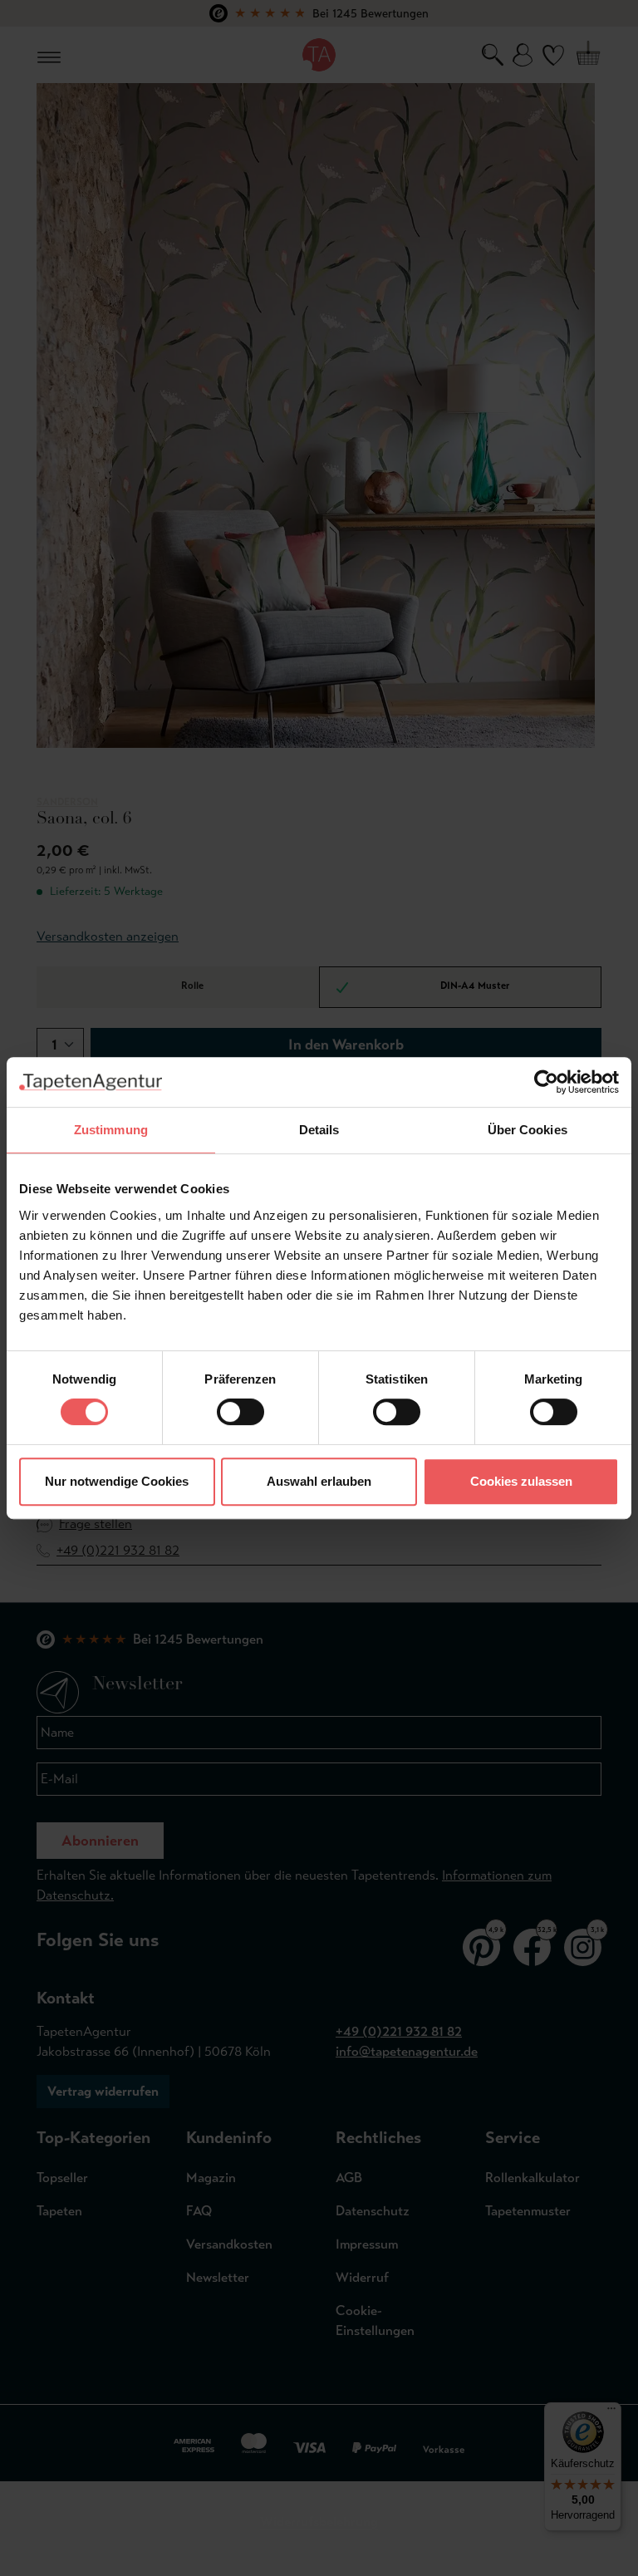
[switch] (240, 1412)
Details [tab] (319, 1130)
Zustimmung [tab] (111, 1130)
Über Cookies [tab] (528, 1130)
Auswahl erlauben (319, 1481)
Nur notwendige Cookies (117, 1481)
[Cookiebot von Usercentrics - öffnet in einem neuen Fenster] (546, 1082)
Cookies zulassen (521, 1481)
